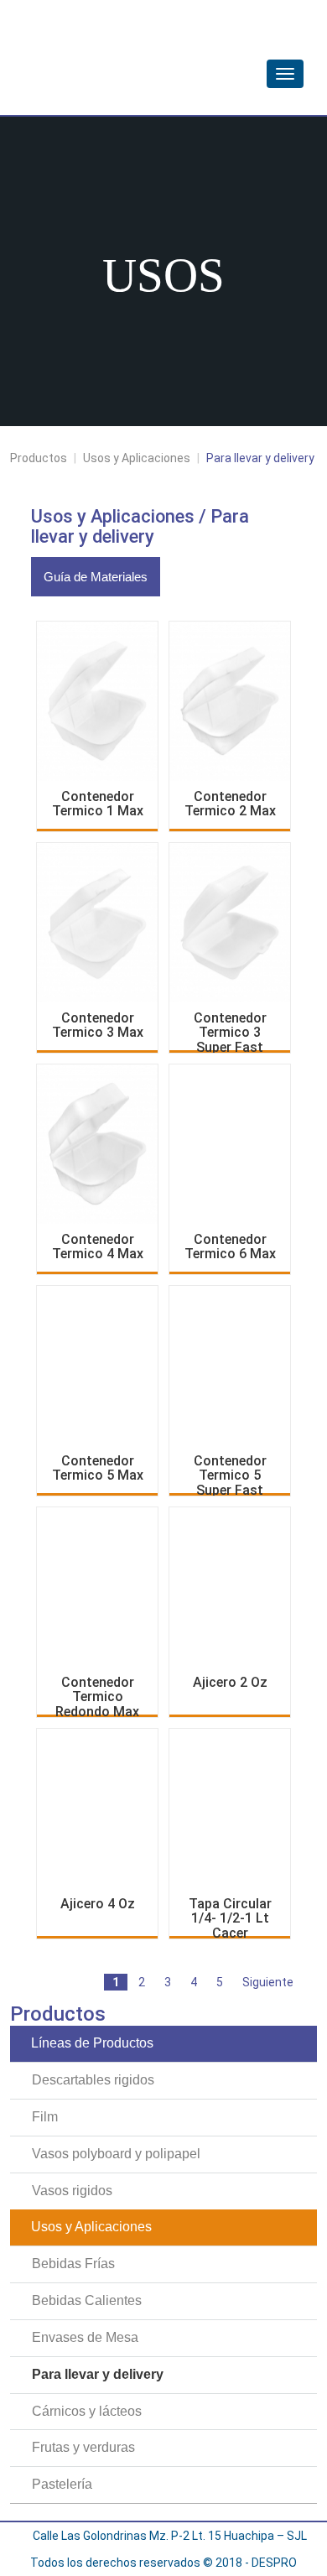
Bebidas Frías (73, 2264)
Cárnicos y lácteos (87, 2411)
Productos (39, 458)
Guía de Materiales (96, 577)
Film (45, 2117)
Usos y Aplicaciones (137, 458)
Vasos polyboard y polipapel (116, 2154)
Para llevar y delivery (98, 2374)
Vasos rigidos (72, 2191)
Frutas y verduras (83, 2447)
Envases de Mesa (85, 2337)
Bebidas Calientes (87, 2300)
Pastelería (62, 2484)
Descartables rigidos (93, 2080)
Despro (123, 53)
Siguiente (268, 1982)
